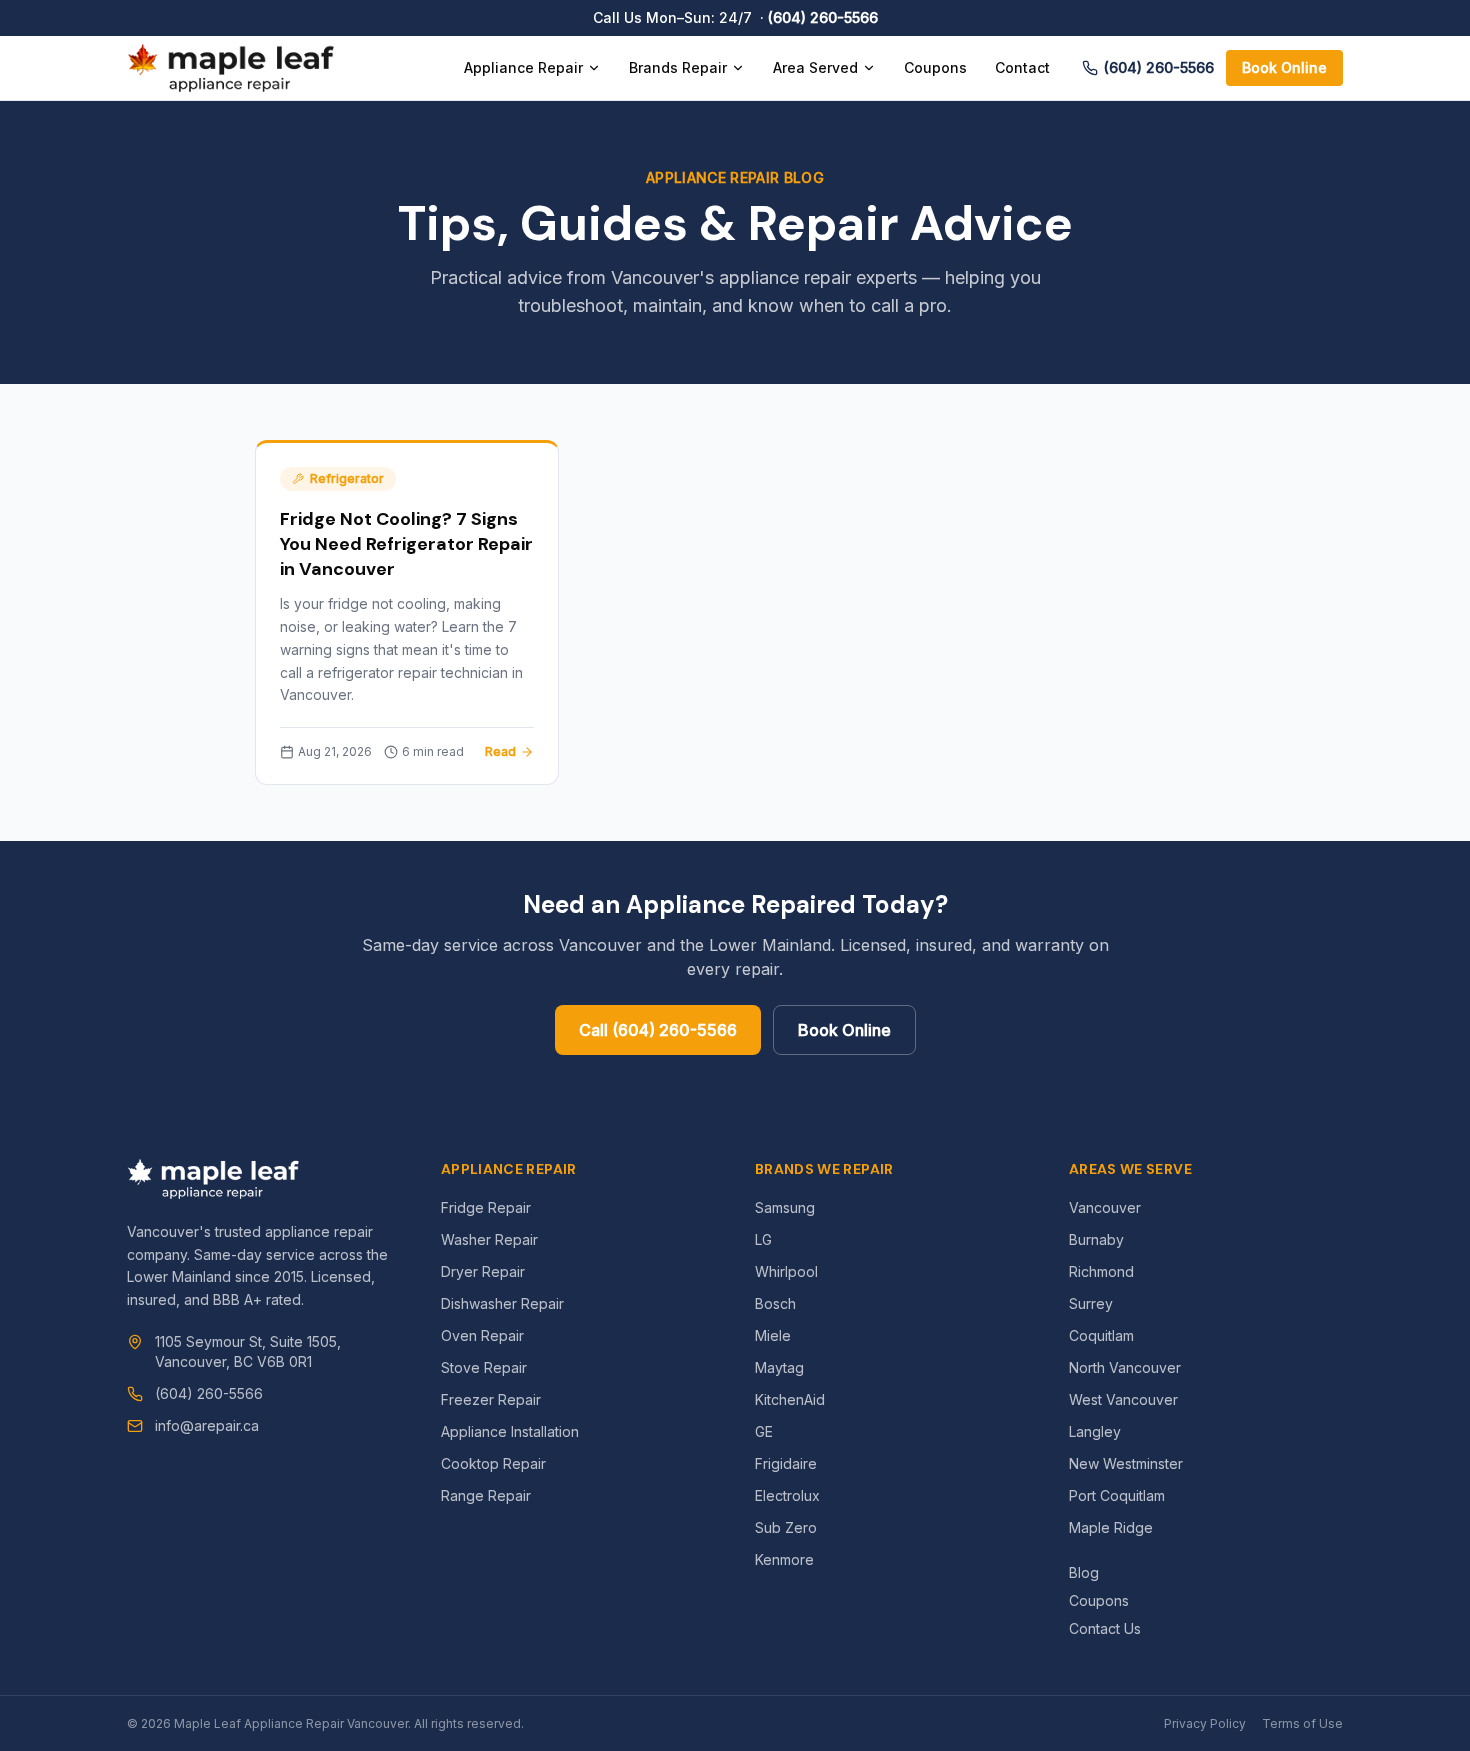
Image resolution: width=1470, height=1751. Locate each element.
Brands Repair (678, 67)
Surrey (1091, 1303)
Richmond (1101, 1271)
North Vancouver (1125, 1367)
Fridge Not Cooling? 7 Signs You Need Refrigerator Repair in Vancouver (406, 544)
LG (763, 1239)
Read (500, 751)
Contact (1022, 67)
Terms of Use (1302, 1723)
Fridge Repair (486, 1207)
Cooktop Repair (493, 1463)
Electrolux (787, 1495)
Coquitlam (1101, 1335)
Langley (1095, 1431)
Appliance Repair (523, 67)
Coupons (935, 67)
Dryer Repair (483, 1271)
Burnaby (1096, 1239)
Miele (773, 1335)
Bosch (775, 1303)
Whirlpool (786, 1271)
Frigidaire (786, 1463)
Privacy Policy (1205, 1723)
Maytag (779, 1367)
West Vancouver (1123, 1399)
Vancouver (1105, 1207)
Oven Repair (482, 1335)
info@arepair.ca (207, 1425)
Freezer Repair (491, 1399)
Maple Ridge (1111, 1527)
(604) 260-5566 (823, 17)
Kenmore (784, 1559)
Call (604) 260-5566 (658, 1030)
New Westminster (1126, 1463)
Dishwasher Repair (502, 1303)
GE (764, 1431)
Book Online (1284, 67)
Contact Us (1105, 1628)
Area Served (815, 67)
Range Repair (486, 1495)
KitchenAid (790, 1399)
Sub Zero (786, 1527)
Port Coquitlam (1117, 1495)
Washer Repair (489, 1239)
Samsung (785, 1207)
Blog (1084, 1572)
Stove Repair (484, 1367)
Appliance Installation (510, 1431)
